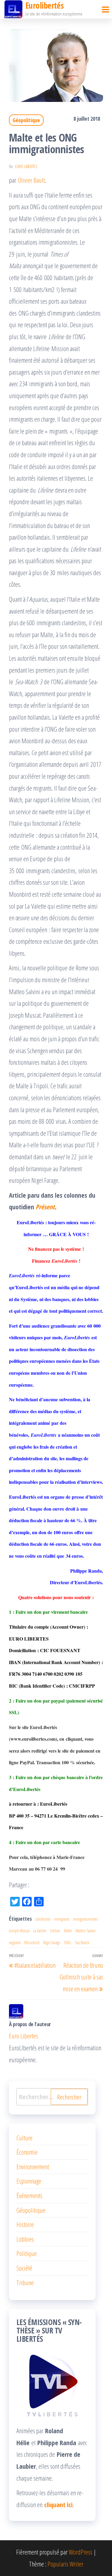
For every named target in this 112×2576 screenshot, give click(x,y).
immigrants (62, 1919)
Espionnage (29, 2181)
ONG (67, 1943)
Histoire (25, 2224)
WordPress (80, 2552)
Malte (68, 1931)
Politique (27, 2253)
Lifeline (55, 1931)
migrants (15, 1943)
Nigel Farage (52, 1943)
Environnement (33, 2167)
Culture (24, 2138)
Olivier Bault (31, 180)
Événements (29, 2195)
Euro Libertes (26, 166)
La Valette (40, 1931)
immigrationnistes (85, 1919)
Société (24, 2268)
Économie (27, 2152)
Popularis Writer (65, 2564)
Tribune (25, 2282)
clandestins (43, 1919)
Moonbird (32, 1943)
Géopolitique (26, 120)
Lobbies (25, 2239)
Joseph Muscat (19, 1931)
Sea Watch (82, 1943)
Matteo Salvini (86, 1931)
